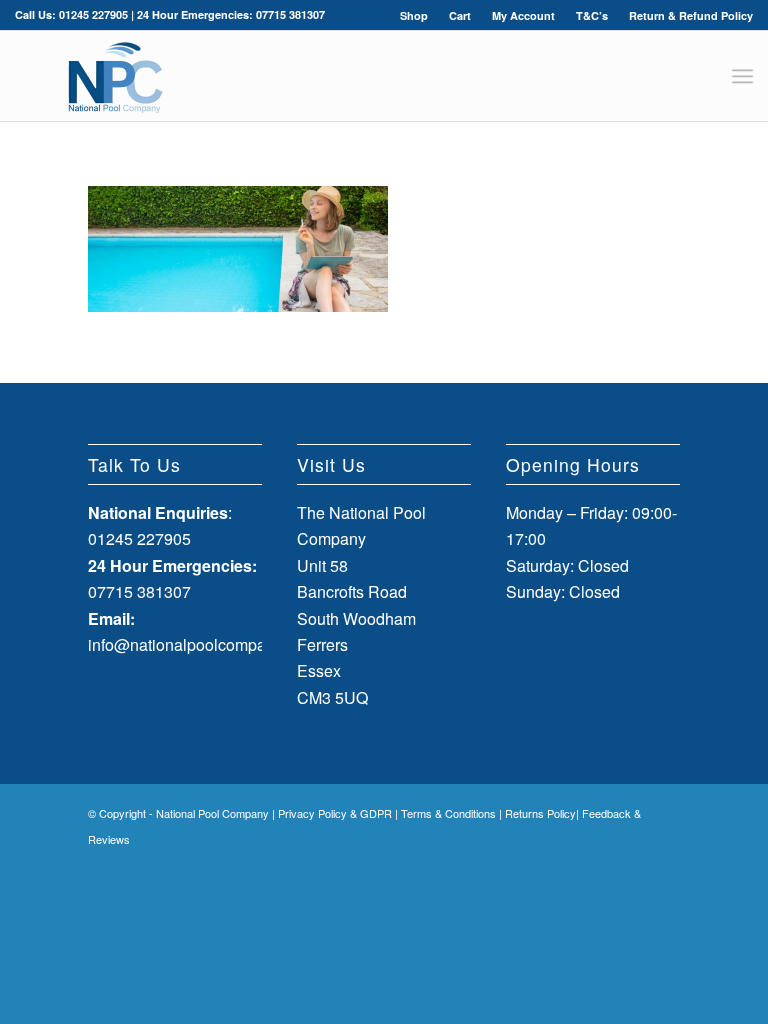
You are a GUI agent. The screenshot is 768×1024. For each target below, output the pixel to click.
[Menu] (742, 76)
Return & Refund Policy (691, 15)
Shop (414, 15)
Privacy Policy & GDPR (335, 813)
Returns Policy (540, 813)
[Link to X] (635, 863)
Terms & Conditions (448, 813)
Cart (460, 15)
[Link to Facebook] (605, 863)
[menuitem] (414, 15)
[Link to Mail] (665, 863)
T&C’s (592, 15)
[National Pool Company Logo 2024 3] (115, 76)
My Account (523, 15)
